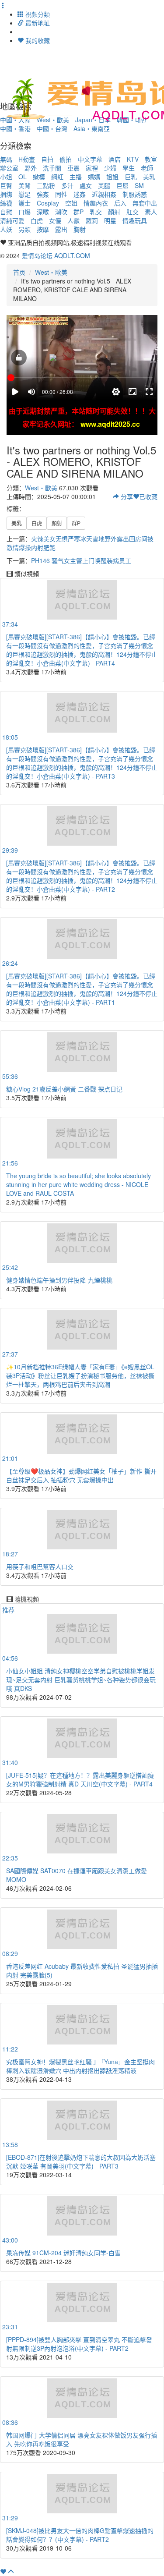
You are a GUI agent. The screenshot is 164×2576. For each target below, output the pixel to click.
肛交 (133, 212)
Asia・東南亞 (92, 128)
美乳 (149, 177)
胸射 (80, 229)
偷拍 (66, 159)
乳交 (96, 212)
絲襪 (6, 203)
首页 (19, 272)
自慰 (6, 212)
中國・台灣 (52, 128)
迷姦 (80, 194)
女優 (55, 220)
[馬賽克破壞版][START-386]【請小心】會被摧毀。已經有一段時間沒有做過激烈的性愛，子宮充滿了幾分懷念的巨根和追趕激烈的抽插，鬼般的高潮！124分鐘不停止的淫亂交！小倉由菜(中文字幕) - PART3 (82, 763)
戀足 (24, 194)
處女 (86, 185)
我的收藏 (37, 40)
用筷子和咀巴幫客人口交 (40, 1566)
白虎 (37, 220)
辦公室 (9, 168)
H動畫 (27, 159)
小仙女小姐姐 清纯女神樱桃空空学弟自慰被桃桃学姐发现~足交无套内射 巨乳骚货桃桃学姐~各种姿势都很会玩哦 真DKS (81, 1680)
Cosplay (48, 203)
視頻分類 (37, 14)
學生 (129, 168)
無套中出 (145, 203)
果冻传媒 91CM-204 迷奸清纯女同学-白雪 (63, 2253)
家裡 (92, 168)
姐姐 (112, 177)
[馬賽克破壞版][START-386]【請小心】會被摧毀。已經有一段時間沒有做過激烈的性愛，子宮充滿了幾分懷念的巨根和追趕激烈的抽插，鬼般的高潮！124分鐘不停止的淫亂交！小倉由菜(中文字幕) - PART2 (82, 876)
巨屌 (122, 185)
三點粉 (46, 185)
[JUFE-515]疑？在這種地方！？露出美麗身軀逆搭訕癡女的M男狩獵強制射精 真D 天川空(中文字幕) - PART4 (80, 1779)
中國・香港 (15, 128)
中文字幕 (90, 159)
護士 (24, 203)
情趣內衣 (96, 203)
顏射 (114, 212)
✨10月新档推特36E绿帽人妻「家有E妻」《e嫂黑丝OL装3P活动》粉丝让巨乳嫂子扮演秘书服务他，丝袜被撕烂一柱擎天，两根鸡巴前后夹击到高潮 (80, 1375)
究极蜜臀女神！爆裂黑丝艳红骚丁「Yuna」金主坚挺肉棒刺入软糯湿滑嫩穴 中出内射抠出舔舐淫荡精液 (80, 2066)
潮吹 (61, 212)
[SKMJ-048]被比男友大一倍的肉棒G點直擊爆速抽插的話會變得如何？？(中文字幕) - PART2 (80, 2535)
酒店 (115, 159)
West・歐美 (51, 272)
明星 (110, 220)
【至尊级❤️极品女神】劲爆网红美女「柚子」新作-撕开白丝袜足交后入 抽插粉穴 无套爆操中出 (81, 1475)
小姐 (6, 177)
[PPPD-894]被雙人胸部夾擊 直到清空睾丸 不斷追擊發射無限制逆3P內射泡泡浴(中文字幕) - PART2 (79, 2344)
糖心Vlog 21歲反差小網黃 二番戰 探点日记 (64, 1089)
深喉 (43, 212)
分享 (126, 496)
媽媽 (94, 177)
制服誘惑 (135, 194)
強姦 (43, 194)
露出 (61, 229)
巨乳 (131, 177)
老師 (147, 168)
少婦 (110, 168)
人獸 (73, 220)
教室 (151, 159)
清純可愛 (12, 220)
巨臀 (6, 185)
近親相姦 (104, 194)
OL (23, 177)
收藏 (148, 496)
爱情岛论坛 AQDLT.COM (56, 255)
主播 (76, 177)
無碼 (6, 159)
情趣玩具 (135, 220)
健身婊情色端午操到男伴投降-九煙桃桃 (59, 1280)
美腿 (104, 185)
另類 (24, 229)
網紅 (57, 177)
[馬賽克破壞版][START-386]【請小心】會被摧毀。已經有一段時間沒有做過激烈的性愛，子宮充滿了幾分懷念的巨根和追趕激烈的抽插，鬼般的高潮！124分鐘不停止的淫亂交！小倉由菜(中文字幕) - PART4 (82, 650)
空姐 (71, 203)
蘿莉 (92, 220)
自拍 (47, 159)
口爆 (24, 212)
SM (139, 185)
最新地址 (37, 23)
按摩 (43, 229)
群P (79, 212)
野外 (31, 168)
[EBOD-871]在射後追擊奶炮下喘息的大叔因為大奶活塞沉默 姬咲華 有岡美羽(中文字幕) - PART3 (81, 2161)
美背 (24, 185)
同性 (61, 194)
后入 (120, 203)
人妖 (6, 229)
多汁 (67, 185)
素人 (151, 212)
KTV (133, 159)
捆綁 (6, 194)
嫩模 (39, 177)
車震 (73, 168)
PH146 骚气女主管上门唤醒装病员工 (81, 560)
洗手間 (52, 168)
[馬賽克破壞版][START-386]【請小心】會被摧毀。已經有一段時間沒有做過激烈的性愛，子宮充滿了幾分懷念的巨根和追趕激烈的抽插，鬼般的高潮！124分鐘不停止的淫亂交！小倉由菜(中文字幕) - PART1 (82, 989)
